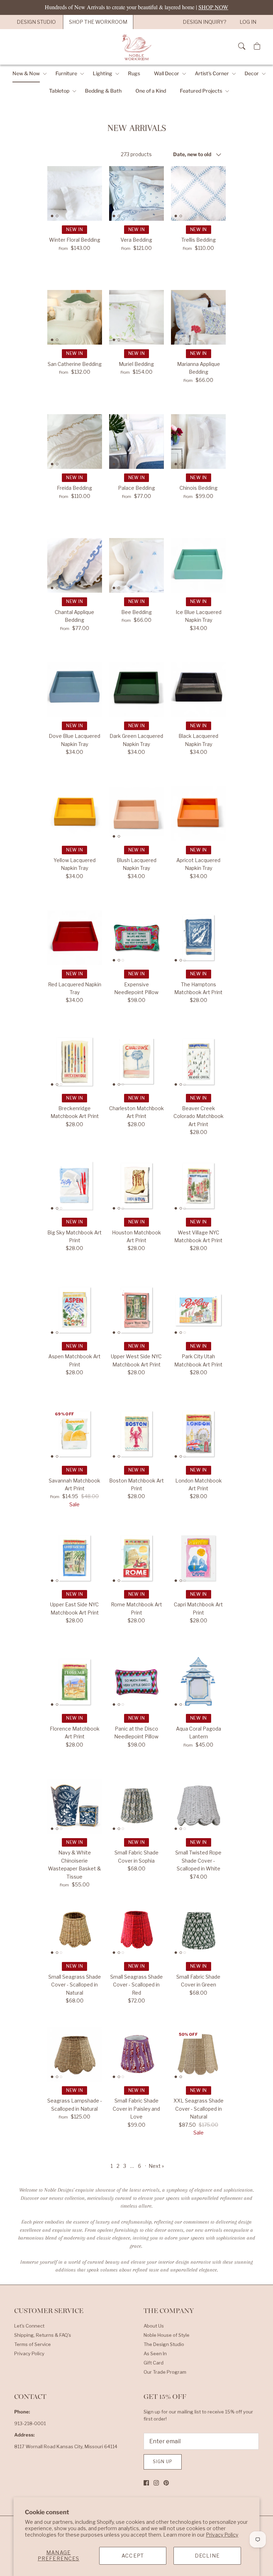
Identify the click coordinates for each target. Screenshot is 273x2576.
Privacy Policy (222, 2535)
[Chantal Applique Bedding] (75, 565)
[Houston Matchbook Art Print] (136, 1186)
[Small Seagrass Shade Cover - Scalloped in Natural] (75, 1930)
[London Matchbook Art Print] (198, 1434)
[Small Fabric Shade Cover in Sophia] (136, 1806)
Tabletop (59, 91)
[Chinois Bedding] (198, 442)
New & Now (26, 73)
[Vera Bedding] (136, 193)
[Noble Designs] (136, 47)
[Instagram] (156, 2483)
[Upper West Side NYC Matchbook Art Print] (136, 1310)
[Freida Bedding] (75, 442)
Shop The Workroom (98, 22)
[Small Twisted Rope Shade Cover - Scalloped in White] (198, 1806)
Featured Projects (201, 91)
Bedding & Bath (103, 91)
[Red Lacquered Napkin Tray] (75, 938)
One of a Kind (151, 91)
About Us (154, 2326)
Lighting (103, 73)
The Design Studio (164, 2344)
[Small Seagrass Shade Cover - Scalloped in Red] (136, 1930)
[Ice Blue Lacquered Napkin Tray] (198, 565)
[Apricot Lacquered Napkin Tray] (198, 813)
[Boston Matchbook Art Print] (136, 1434)
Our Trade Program (165, 2372)
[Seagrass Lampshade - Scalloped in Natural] (75, 2054)
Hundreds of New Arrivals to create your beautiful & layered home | (136, 7)
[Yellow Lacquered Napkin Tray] (75, 813)
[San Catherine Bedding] (75, 317)
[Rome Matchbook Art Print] (136, 1558)
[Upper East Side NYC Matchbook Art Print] (75, 1558)
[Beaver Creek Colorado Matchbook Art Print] (198, 1062)
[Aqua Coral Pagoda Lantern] (198, 1682)
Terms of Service (33, 2344)
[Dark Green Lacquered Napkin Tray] (136, 690)
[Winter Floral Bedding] (75, 193)
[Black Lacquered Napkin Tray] (198, 690)
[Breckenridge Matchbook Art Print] (75, 1062)
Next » (156, 2166)
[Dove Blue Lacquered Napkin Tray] (75, 690)
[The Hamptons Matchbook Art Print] (198, 938)
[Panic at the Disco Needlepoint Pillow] (136, 1682)
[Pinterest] (166, 2483)
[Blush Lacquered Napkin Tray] (136, 813)
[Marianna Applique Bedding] (198, 317)
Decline (207, 2556)
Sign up (163, 2462)
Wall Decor (167, 73)
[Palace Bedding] (136, 442)
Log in (248, 22)
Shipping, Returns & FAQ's (43, 2335)
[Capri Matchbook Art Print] (198, 1558)
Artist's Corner (212, 73)
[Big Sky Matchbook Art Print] (75, 1186)
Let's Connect (29, 2326)
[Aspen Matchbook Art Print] (75, 1310)
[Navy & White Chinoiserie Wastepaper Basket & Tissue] (75, 1806)
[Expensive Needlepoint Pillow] (136, 938)
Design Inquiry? (205, 22)
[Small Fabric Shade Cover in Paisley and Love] (136, 2054)
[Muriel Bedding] (136, 317)
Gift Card (154, 2363)
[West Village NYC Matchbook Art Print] (198, 1186)
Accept (133, 2556)
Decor (252, 73)
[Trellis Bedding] (198, 193)
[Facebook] (146, 2483)
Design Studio (36, 22)
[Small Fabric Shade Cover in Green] (198, 1930)
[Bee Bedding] (136, 565)
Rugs (134, 73)
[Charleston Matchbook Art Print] (136, 1062)
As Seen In (155, 2353)
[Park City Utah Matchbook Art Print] (198, 1310)
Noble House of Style (167, 2335)
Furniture (66, 73)
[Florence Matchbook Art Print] (75, 1682)
